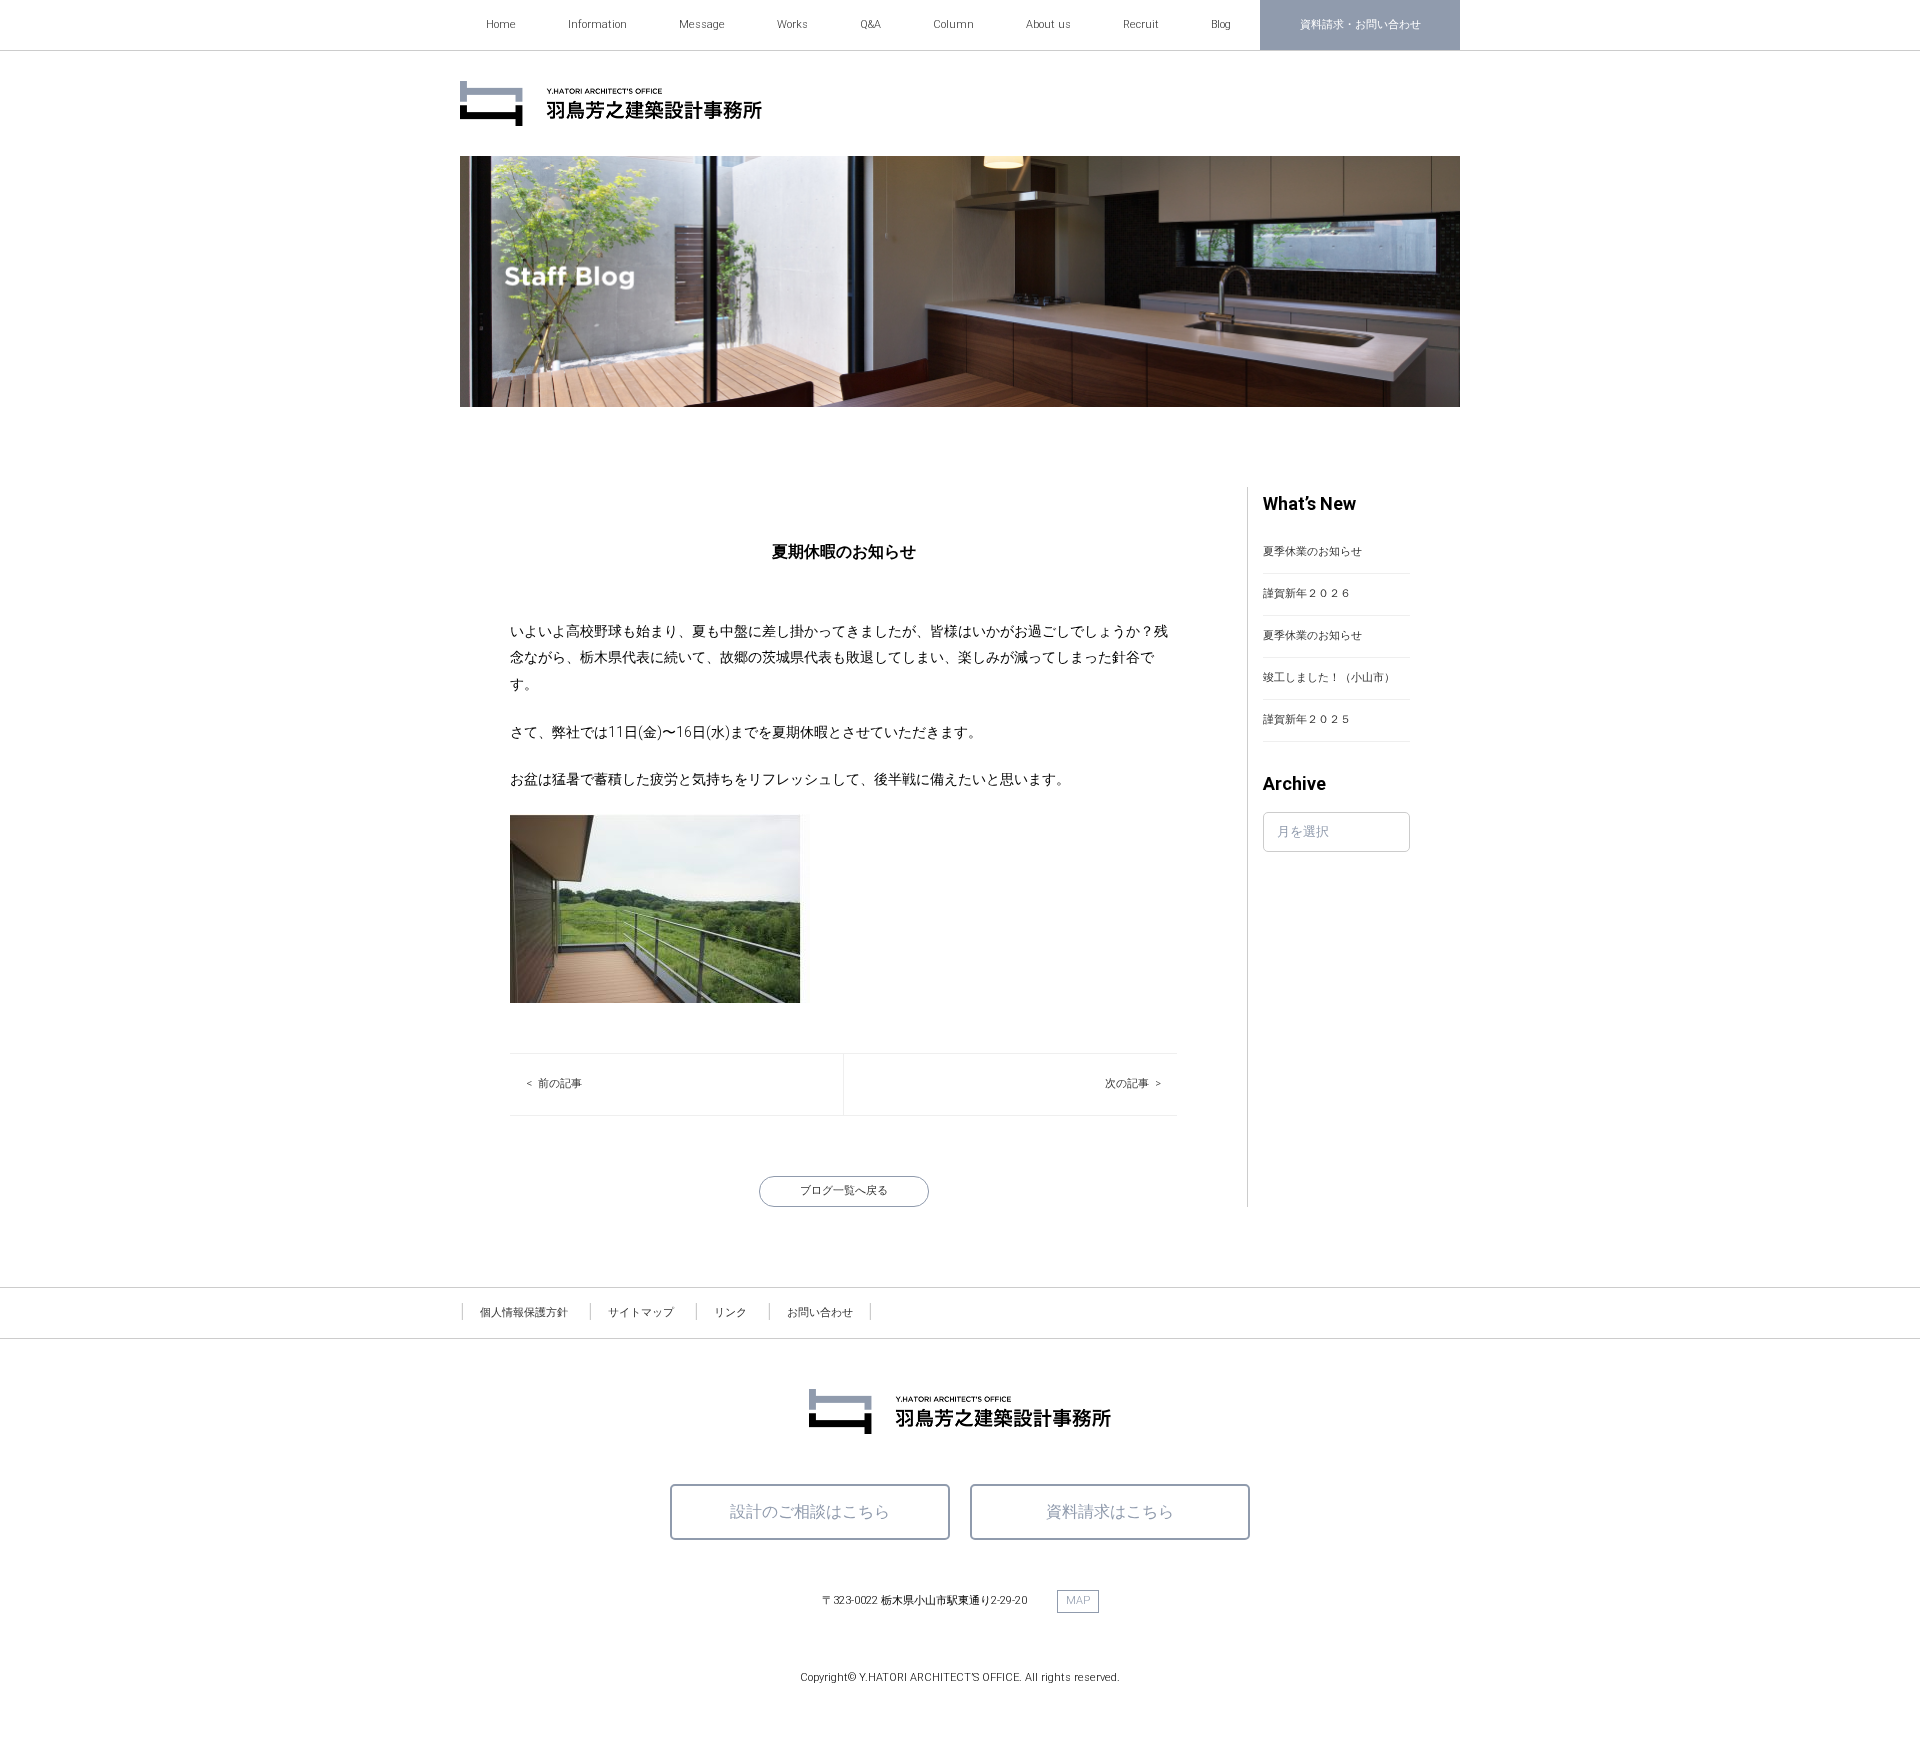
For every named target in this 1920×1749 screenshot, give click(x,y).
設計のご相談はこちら (810, 1511)
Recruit (1141, 24)
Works (792, 24)
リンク (730, 1312)
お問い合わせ (820, 1312)
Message (702, 24)
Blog (1221, 24)
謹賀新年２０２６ (1307, 593)
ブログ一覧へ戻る (844, 1190)
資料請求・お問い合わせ (1360, 24)
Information (597, 24)
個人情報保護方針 (524, 1312)
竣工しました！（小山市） (1329, 677)
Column (953, 24)
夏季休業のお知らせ (1312, 551)
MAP (1078, 1600)
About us (1048, 24)
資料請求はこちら (1110, 1511)
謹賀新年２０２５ (1307, 719)
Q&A (870, 24)
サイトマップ (641, 1312)
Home (501, 24)
